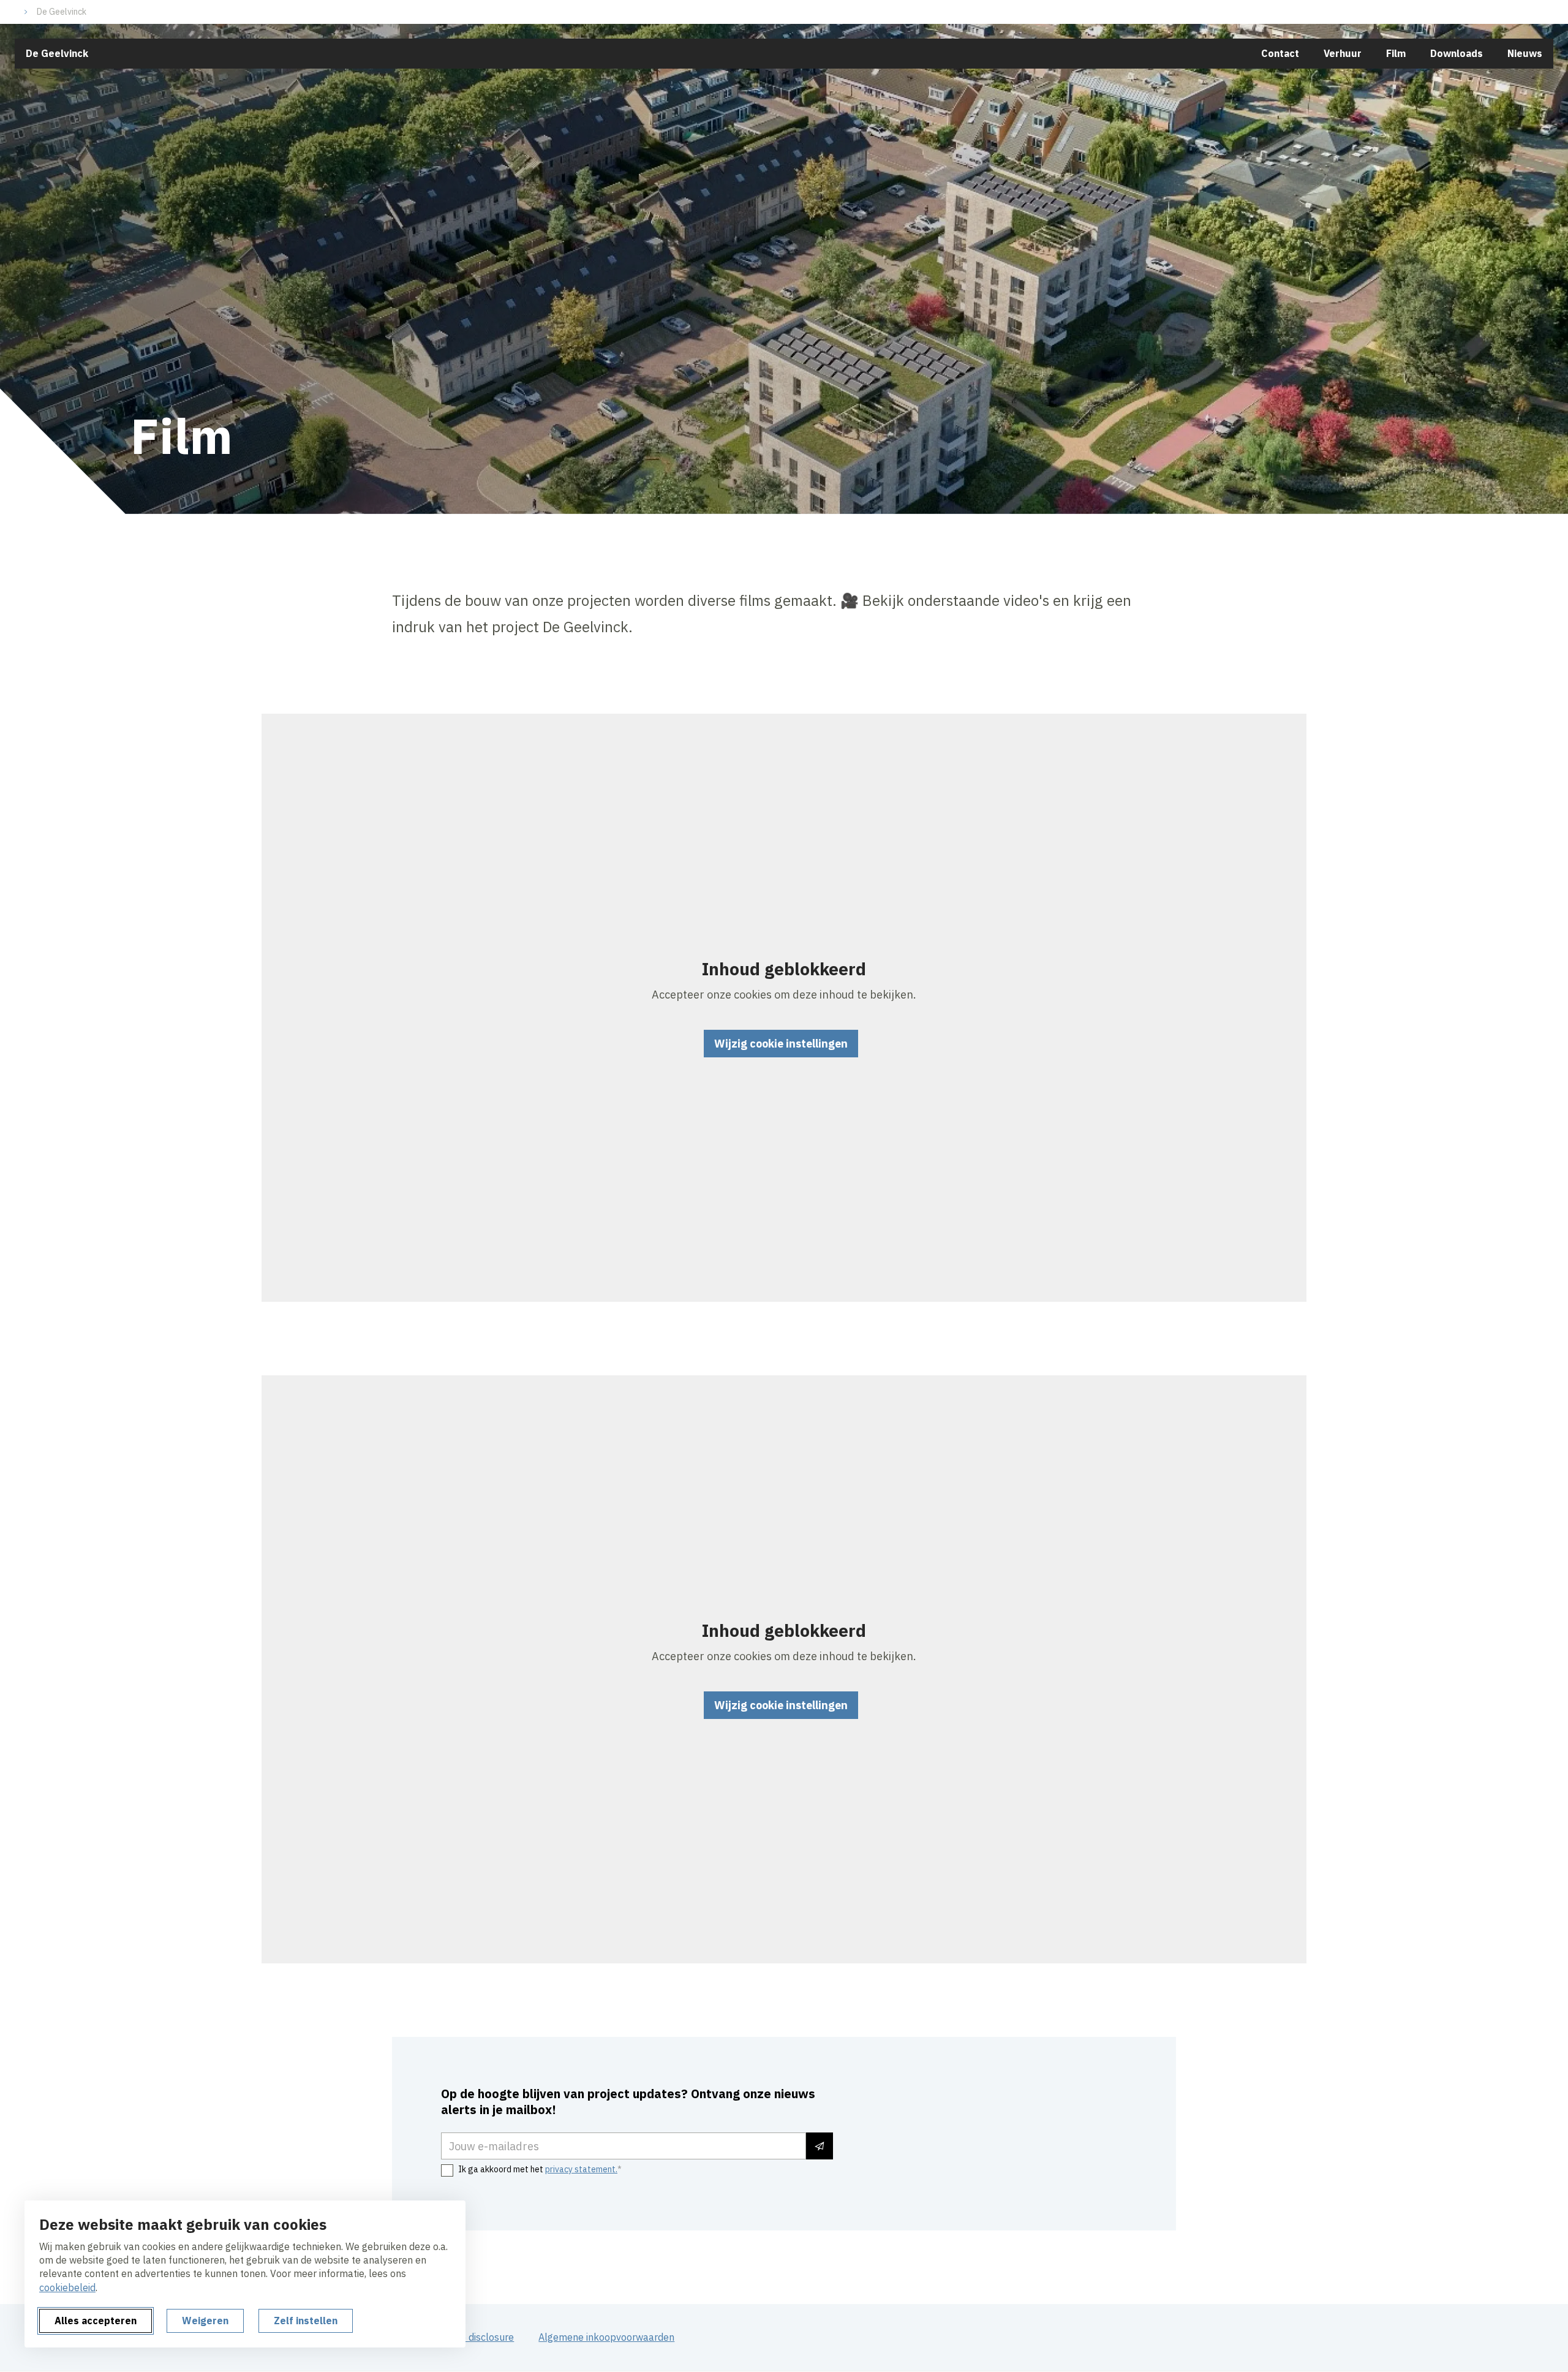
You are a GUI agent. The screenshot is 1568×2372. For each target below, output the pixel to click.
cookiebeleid (67, 2287)
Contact (1280, 53)
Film (1396, 53)
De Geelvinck (62, 12)
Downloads (1457, 53)
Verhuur (1343, 53)
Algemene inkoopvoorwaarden (606, 2337)
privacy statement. (581, 2169)
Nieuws (1525, 53)
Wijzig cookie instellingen (781, 1044)
